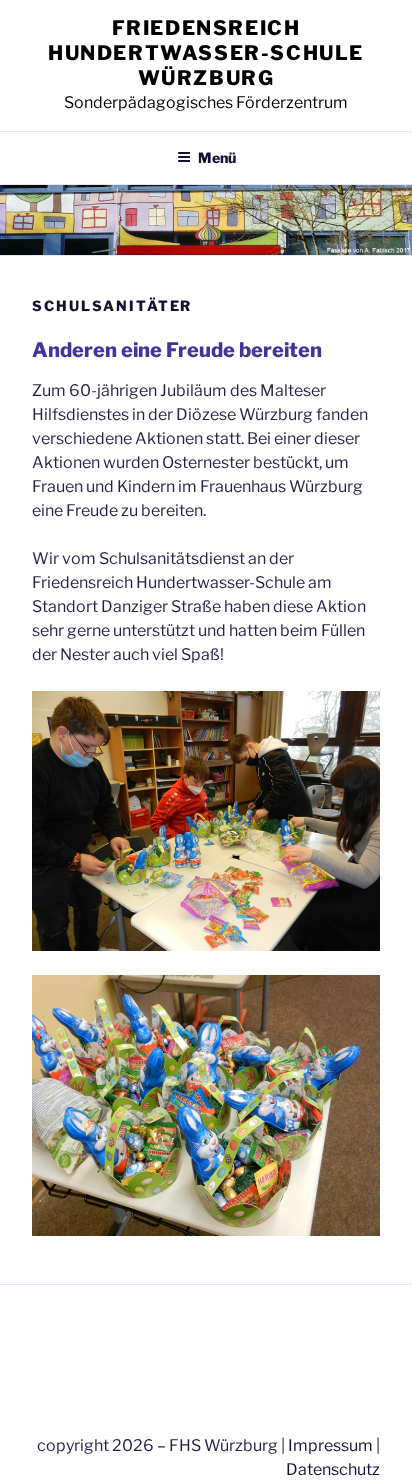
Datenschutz (333, 1469)
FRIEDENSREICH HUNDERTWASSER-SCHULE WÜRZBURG (206, 53)
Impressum (330, 1445)
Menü (217, 157)
